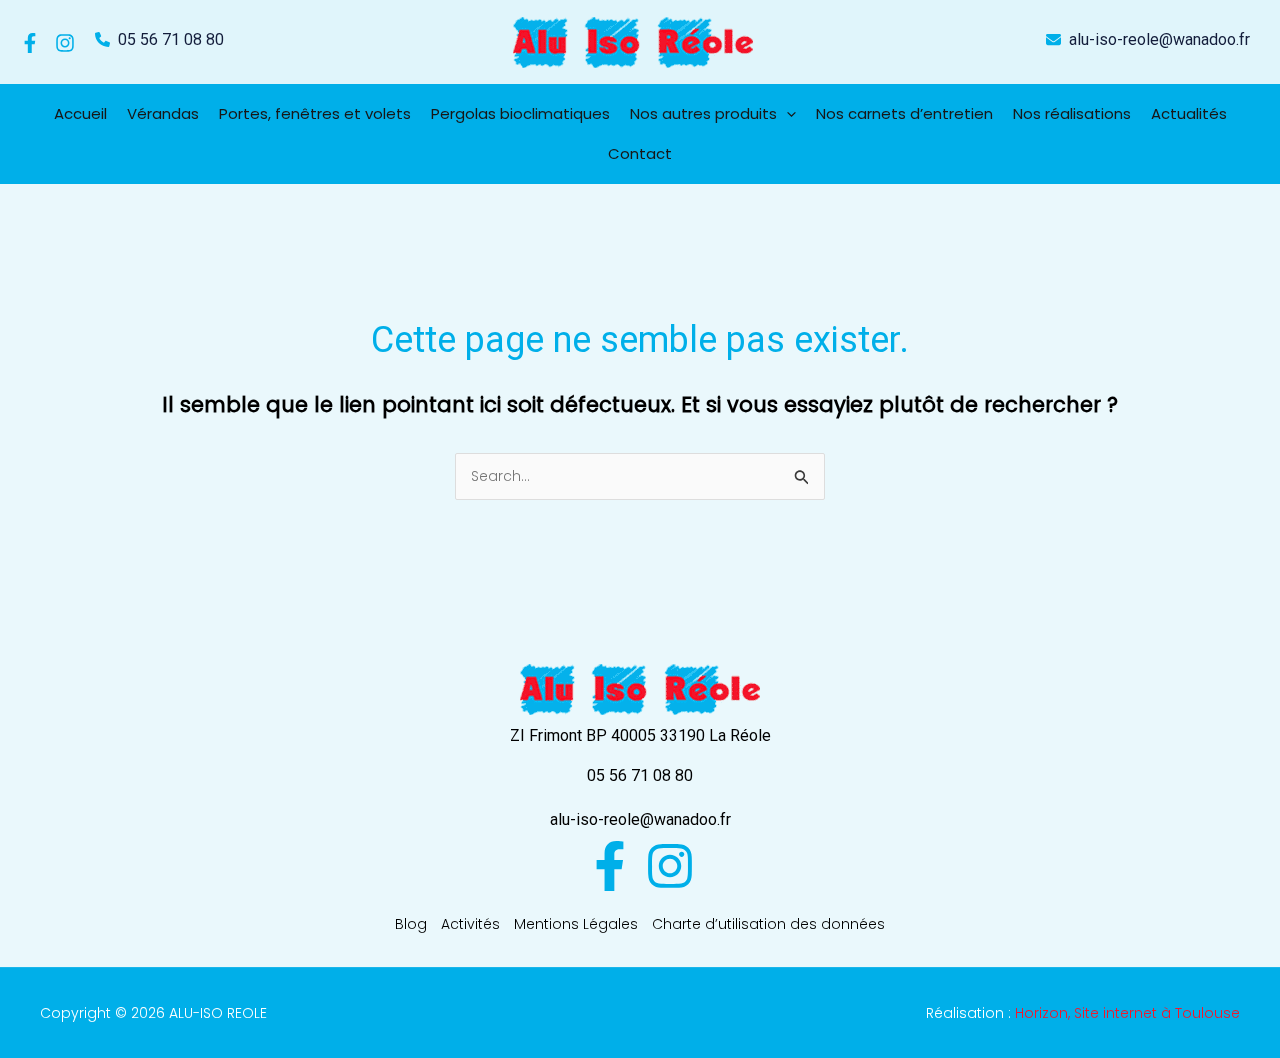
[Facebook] (30, 43)
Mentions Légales (576, 924)
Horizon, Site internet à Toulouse (1127, 1013)
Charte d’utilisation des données (768, 924)
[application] (786, 114)
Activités (470, 924)
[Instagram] (65, 43)
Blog (411, 924)
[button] (159, 40)
